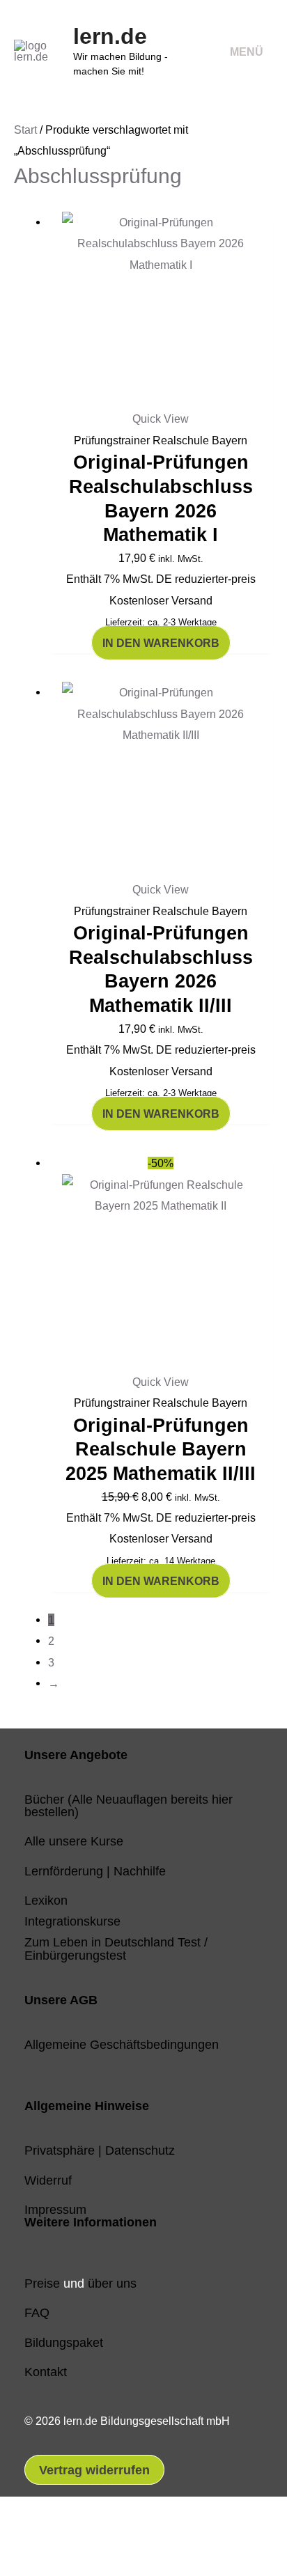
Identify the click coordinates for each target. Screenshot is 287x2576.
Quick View (161, 419)
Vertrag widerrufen (94, 2470)
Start (25, 130)
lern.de (110, 36)
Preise (42, 2283)
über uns (112, 2283)
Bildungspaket (64, 2342)
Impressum (55, 2209)
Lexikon (46, 1900)
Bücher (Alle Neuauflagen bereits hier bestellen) (129, 1805)
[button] (33, 2536)
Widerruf (48, 2180)
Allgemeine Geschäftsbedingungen (122, 2044)
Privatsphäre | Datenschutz (100, 2150)
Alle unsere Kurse (74, 1841)
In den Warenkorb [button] (161, 643)
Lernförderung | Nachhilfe (95, 1871)
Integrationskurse (72, 1921)
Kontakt (46, 2372)
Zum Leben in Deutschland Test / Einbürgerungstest (116, 1948)
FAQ (37, 2312)
